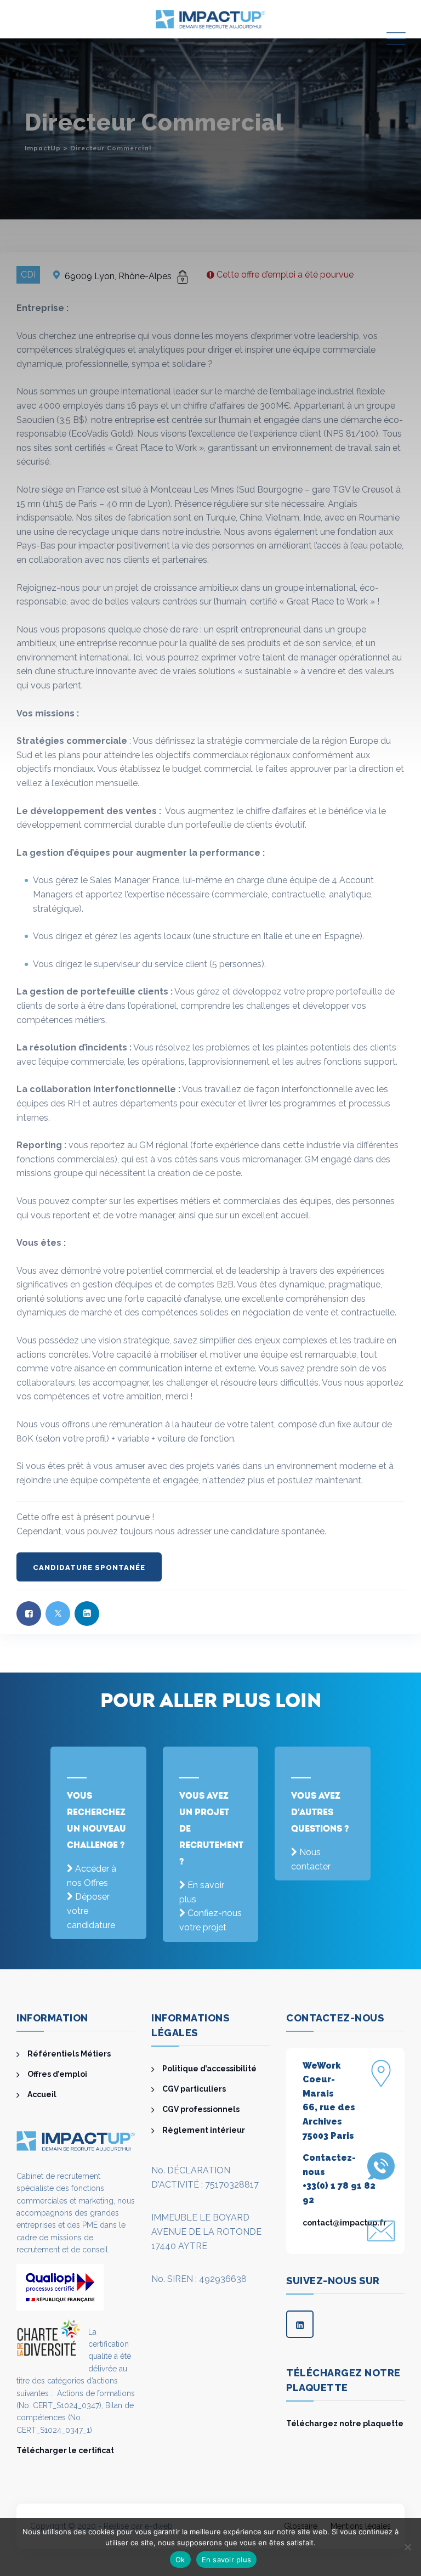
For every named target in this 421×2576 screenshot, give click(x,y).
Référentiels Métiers (69, 2054)
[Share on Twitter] (58, 1614)
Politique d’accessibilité (209, 2069)
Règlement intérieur (204, 2130)
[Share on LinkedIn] (87, 1614)
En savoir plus (227, 2560)
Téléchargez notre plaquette (345, 2424)
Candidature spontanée (89, 1567)
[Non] (407, 2547)
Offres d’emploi (57, 2074)
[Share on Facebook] (29, 1614)
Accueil (42, 2094)
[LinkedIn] (300, 2324)
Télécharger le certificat (65, 2450)
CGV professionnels (201, 2109)
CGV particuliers (194, 2089)
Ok (180, 2560)
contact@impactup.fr (345, 2223)
